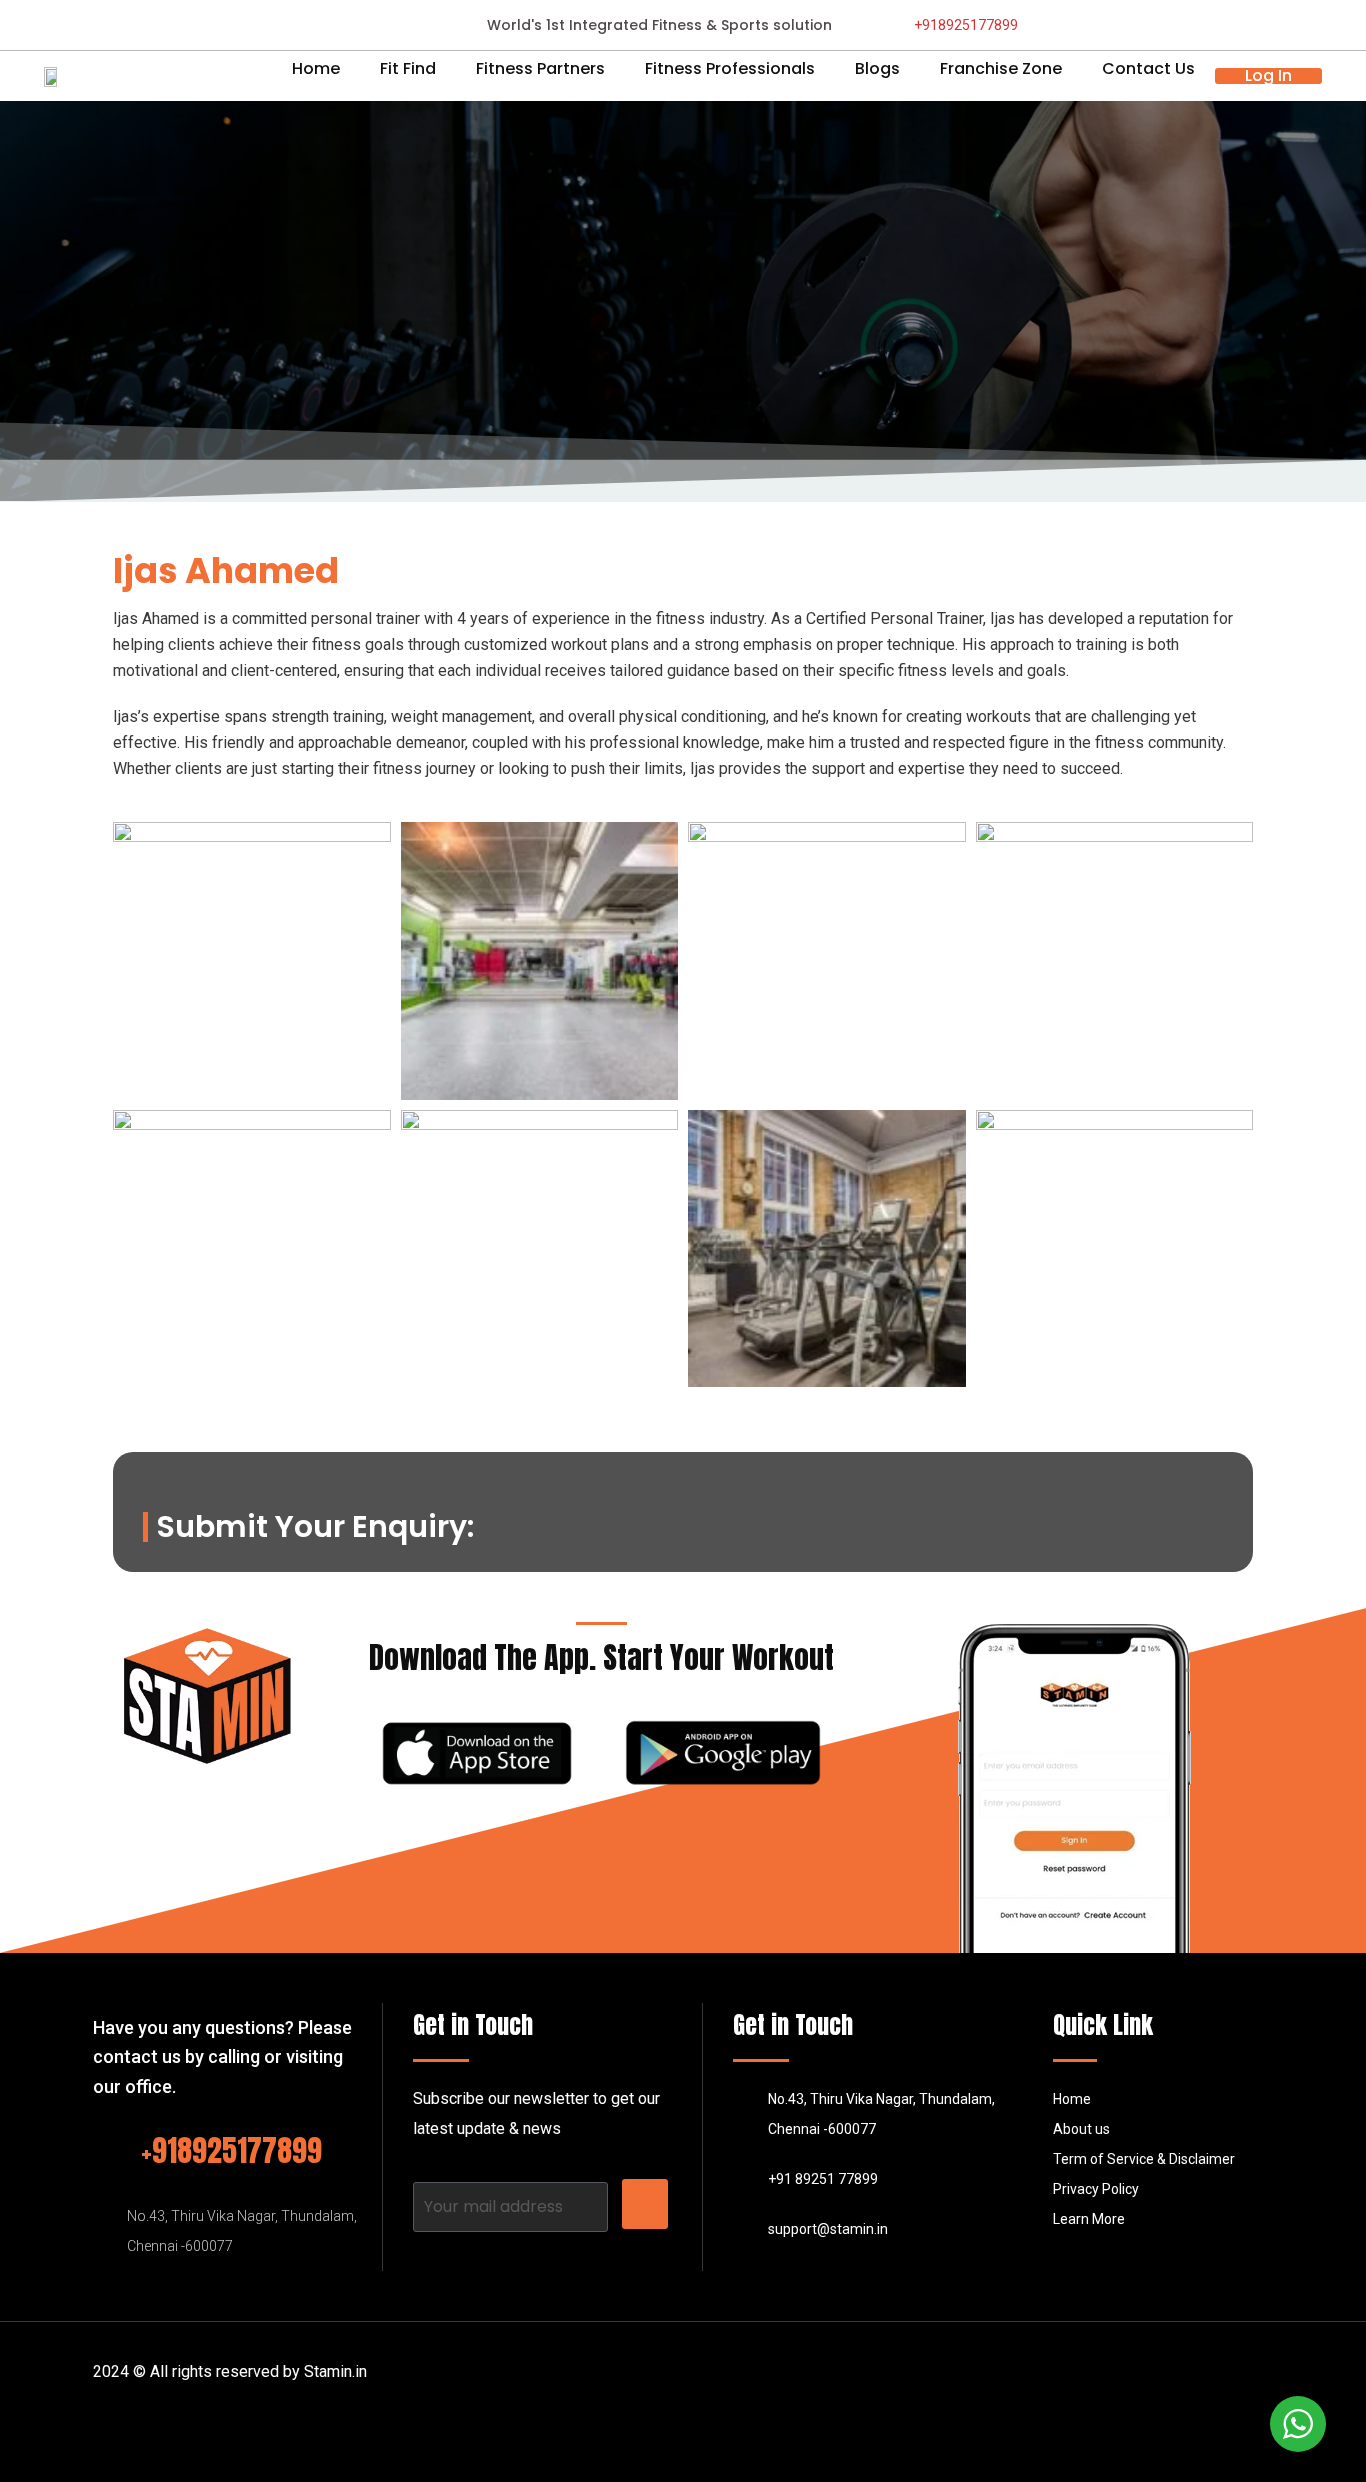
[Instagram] (1209, 2382)
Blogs (877, 69)
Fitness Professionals (730, 69)
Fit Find (408, 69)
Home (316, 69)
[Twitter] (1165, 2382)
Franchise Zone (1001, 69)
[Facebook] (1121, 2382)
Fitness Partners (540, 69)
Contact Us (1148, 69)
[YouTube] (1253, 2382)
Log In (1268, 76)
